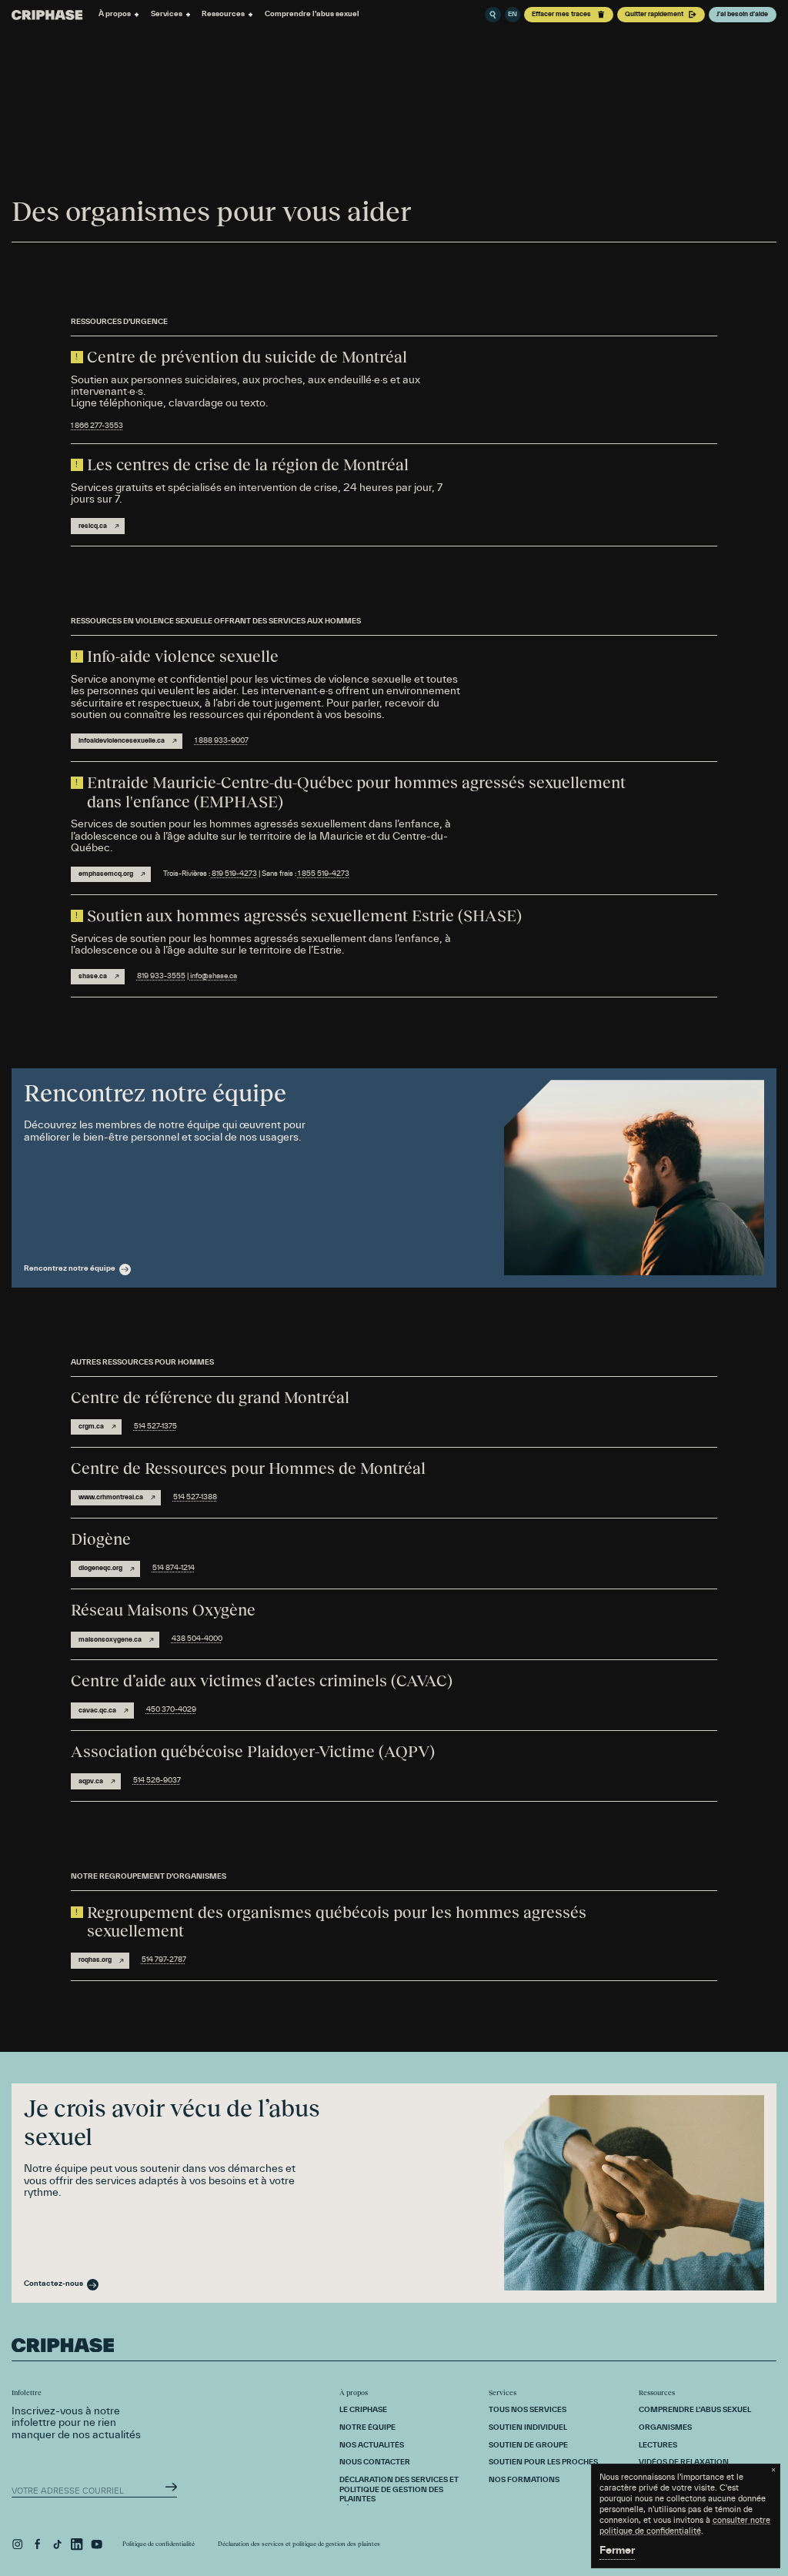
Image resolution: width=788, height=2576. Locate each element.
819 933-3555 (161, 976)
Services (167, 14)
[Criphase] (47, 15)
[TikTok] (57, 2544)
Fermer (617, 2551)
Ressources (223, 14)
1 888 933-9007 (222, 741)
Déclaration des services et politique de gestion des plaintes (299, 2544)
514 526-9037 (157, 1781)
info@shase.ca (214, 976)
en (513, 15)
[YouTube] (97, 2544)
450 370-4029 (171, 1710)
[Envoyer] (171, 2487)
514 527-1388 (195, 1497)
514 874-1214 (174, 1568)
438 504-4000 (197, 1639)
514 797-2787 (164, 1960)
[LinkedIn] (77, 2544)
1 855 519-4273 (324, 874)
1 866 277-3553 (97, 426)
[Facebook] (37, 2544)
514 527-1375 (155, 1427)
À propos (115, 14)
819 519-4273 (234, 874)
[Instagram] (17, 2544)
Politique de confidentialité (159, 2544)
